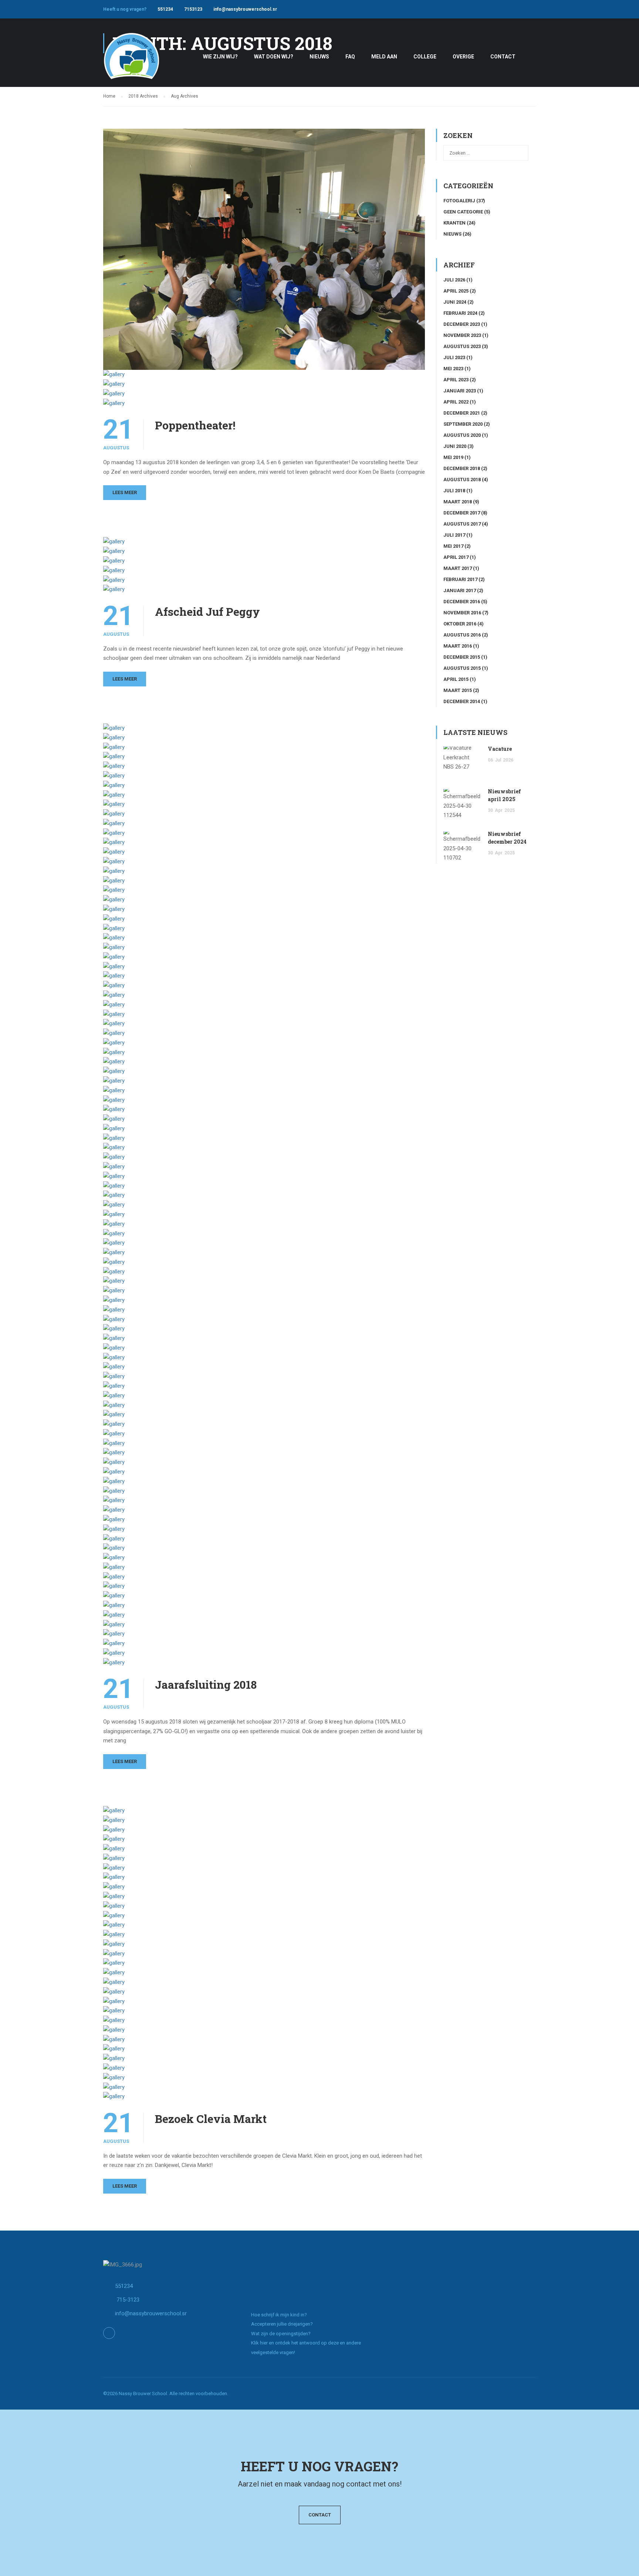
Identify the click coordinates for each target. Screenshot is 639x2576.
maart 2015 (458, 690)
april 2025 (456, 291)
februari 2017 (460, 579)
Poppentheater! (195, 425)
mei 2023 (453, 369)
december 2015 (462, 657)
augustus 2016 (462, 635)
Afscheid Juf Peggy (207, 612)
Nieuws (452, 234)
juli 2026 (454, 280)
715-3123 (127, 2300)
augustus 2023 (462, 346)
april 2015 (456, 679)
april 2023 (456, 380)
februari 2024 (460, 313)
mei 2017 (453, 546)
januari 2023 (460, 391)
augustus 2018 (462, 480)
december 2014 (462, 701)
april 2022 (456, 402)
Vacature (500, 749)
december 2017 (462, 513)
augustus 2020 (462, 435)
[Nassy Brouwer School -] (131, 60)
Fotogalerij (459, 201)
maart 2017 (458, 568)
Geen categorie (463, 212)
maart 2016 (458, 646)
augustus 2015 (462, 668)
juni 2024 (455, 302)
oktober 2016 (460, 624)
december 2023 (462, 324)
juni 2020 (455, 446)
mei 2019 (453, 457)
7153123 (193, 9)
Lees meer (125, 492)
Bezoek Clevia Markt (211, 2119)
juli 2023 (454, 357)
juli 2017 (454, 535)
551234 (165, 9)
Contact (320, 2515)
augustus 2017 (462, 524)
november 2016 (462, 613)
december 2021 (462, 413)
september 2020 (463, 424)
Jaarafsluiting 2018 (206, 1685)
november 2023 (462, 335)
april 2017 (456, 557)
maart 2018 (458, 502)
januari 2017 (460, 590)
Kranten (454, 223)
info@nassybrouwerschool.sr (245, 9)
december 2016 (462, 602)
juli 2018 (454, 491)
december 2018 (462, 468)
